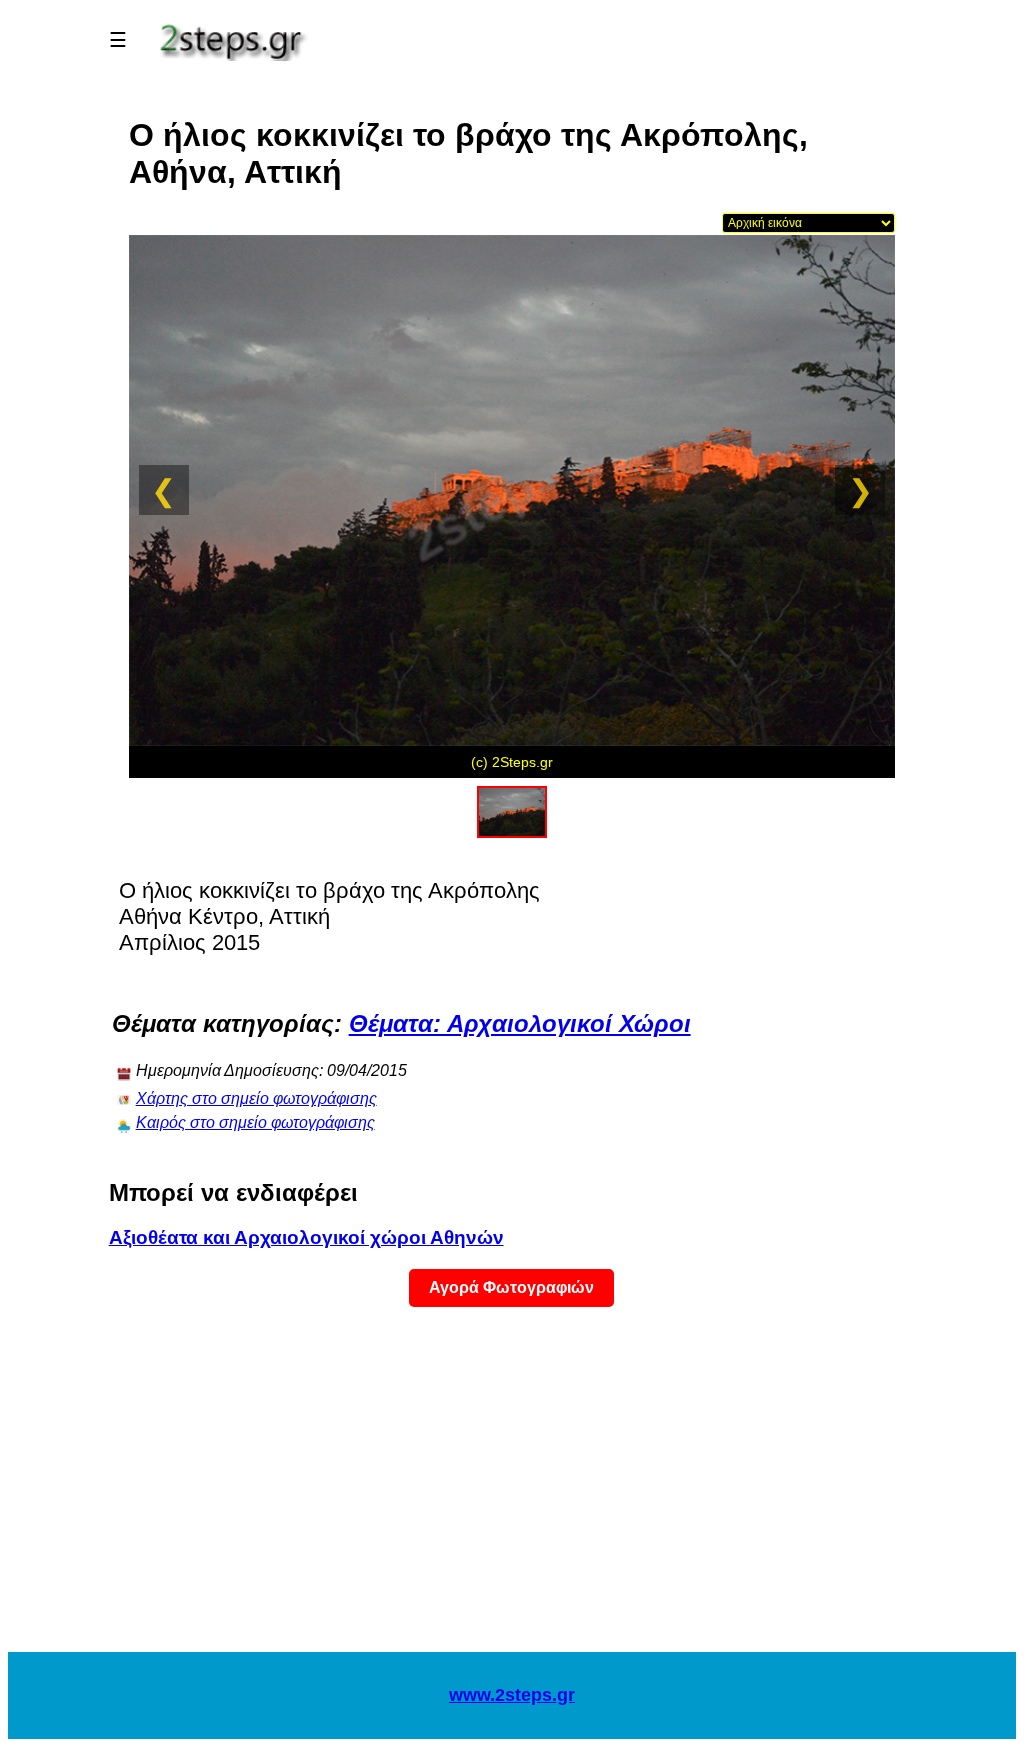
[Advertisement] (512, 1492)
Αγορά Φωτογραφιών (511, 1287)
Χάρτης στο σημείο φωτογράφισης (256, 1098)
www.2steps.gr (512, 1695)
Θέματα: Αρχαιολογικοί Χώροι (520, 1023)
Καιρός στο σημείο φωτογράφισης (255, 1122)
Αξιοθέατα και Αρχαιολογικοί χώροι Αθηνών (306, 1237)
